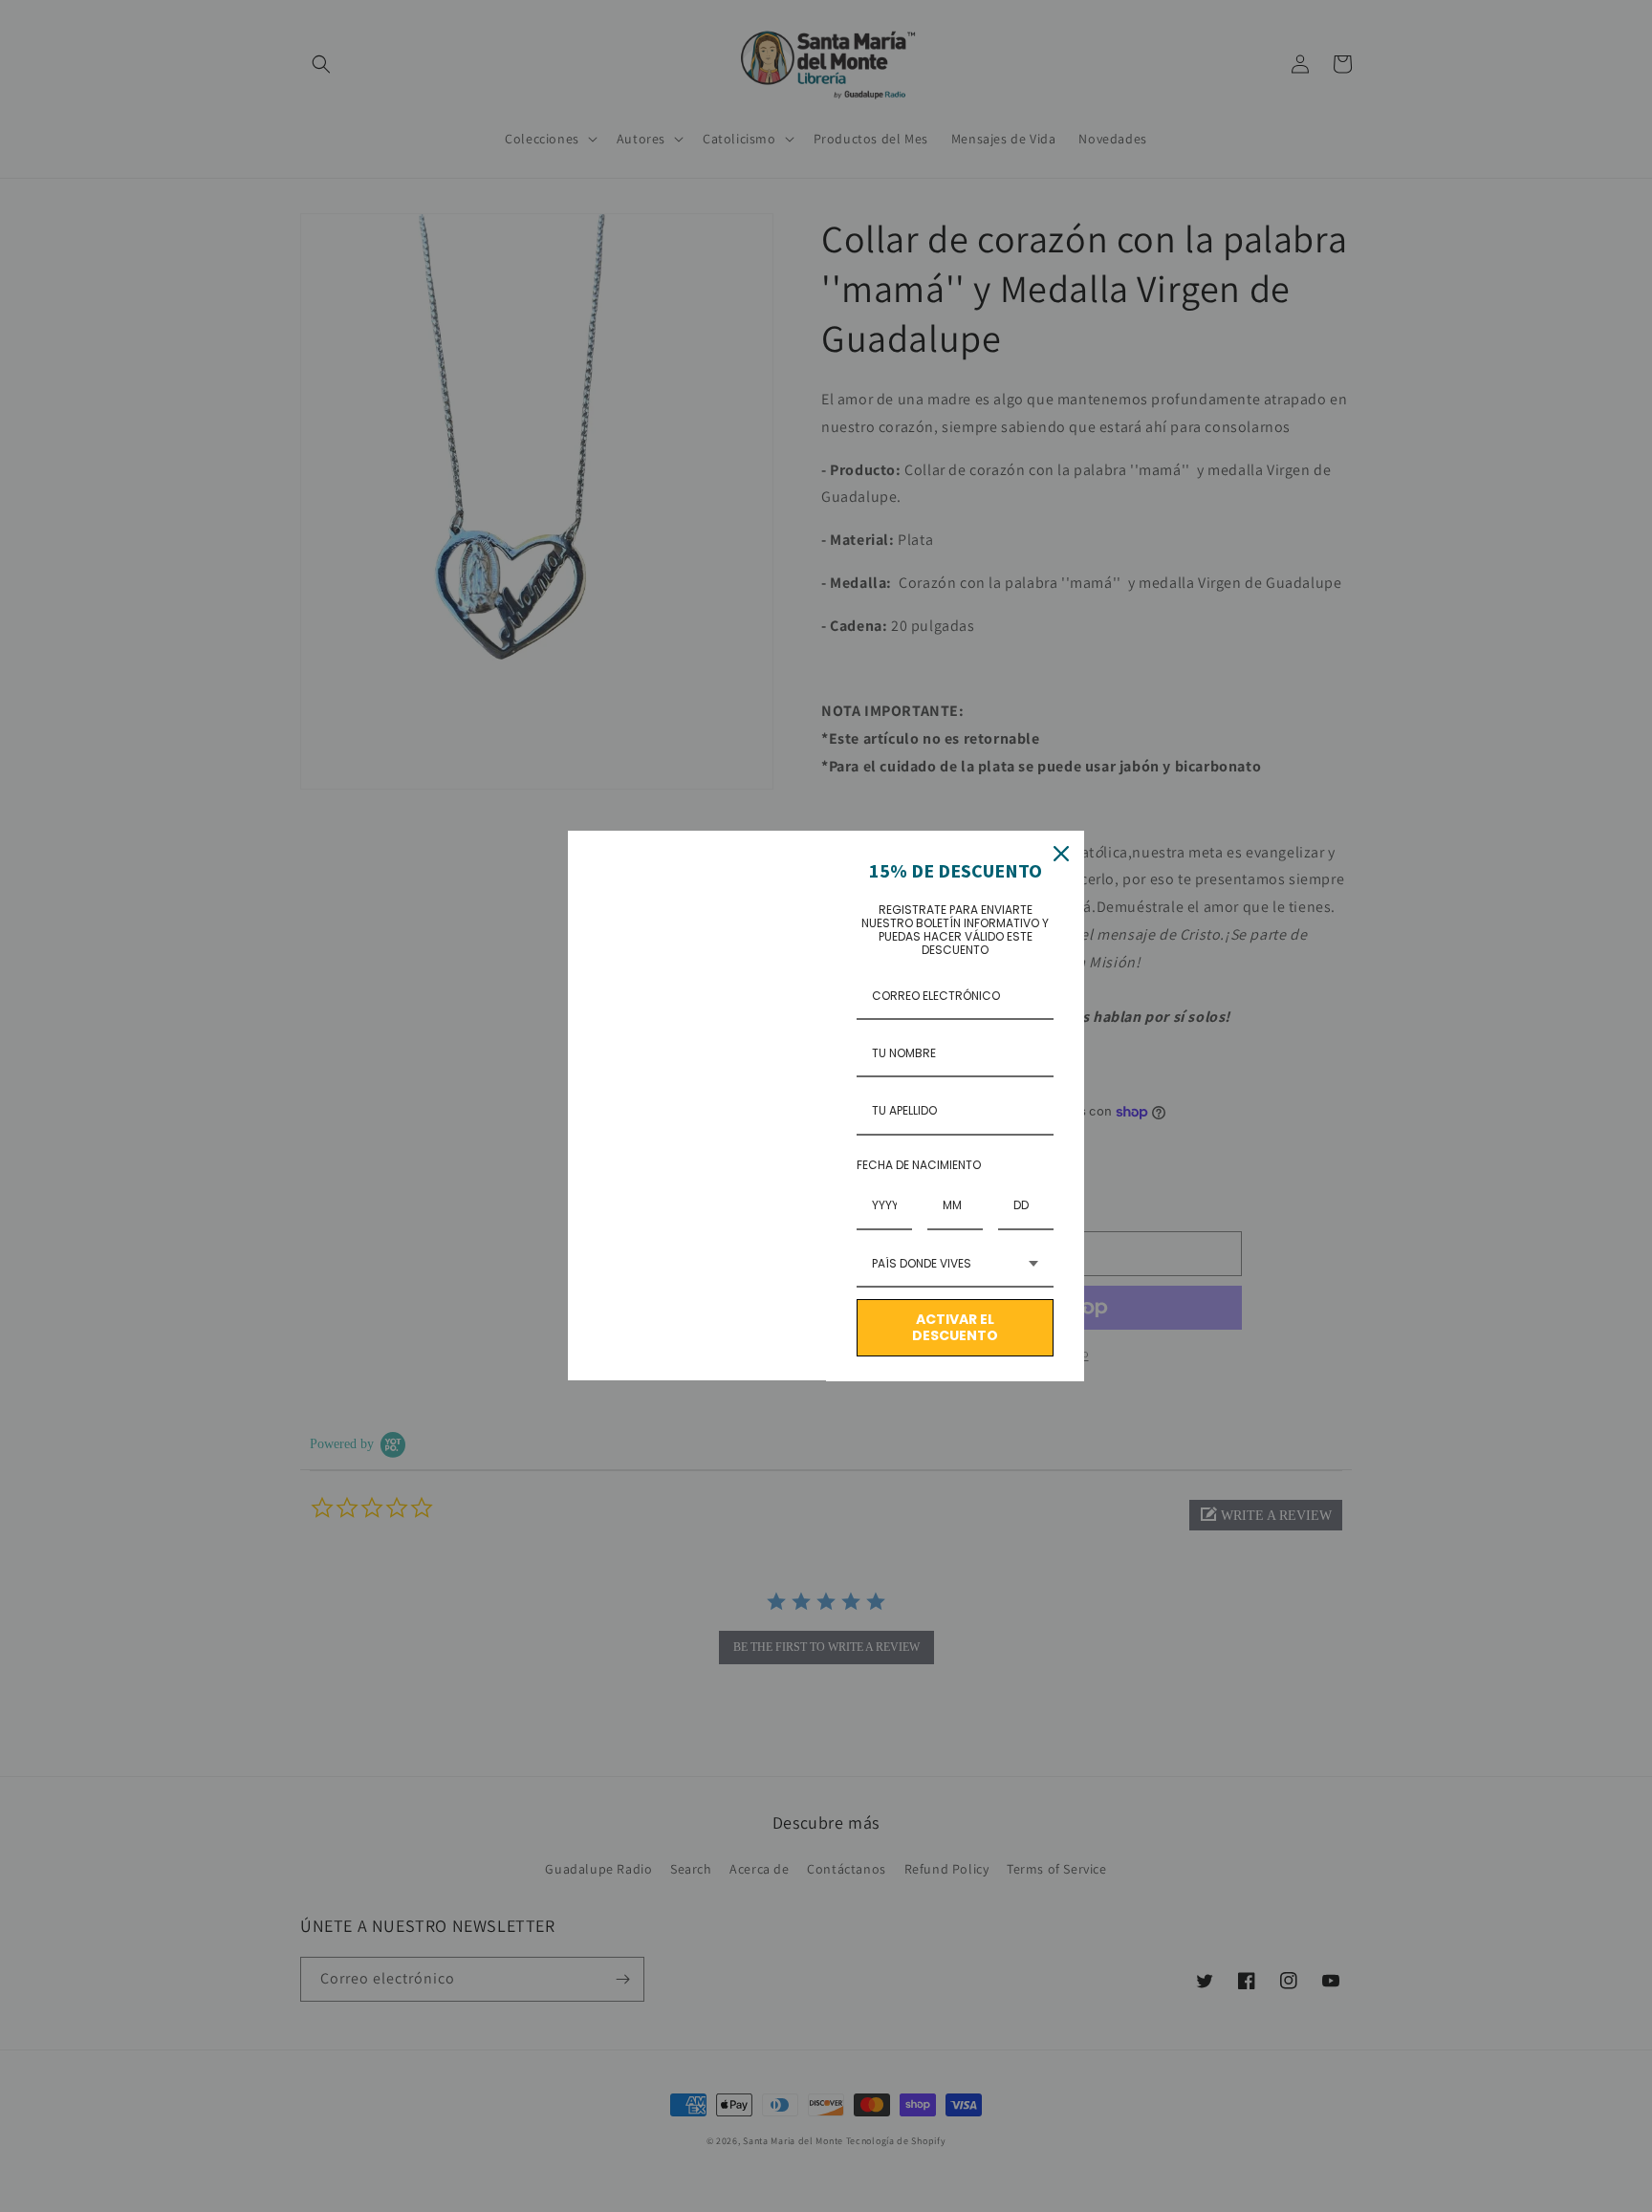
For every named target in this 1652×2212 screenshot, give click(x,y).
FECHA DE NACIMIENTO (919, 1165)
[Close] (1061, 854)
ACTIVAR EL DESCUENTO (955, 1327)
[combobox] (955, 1265)
